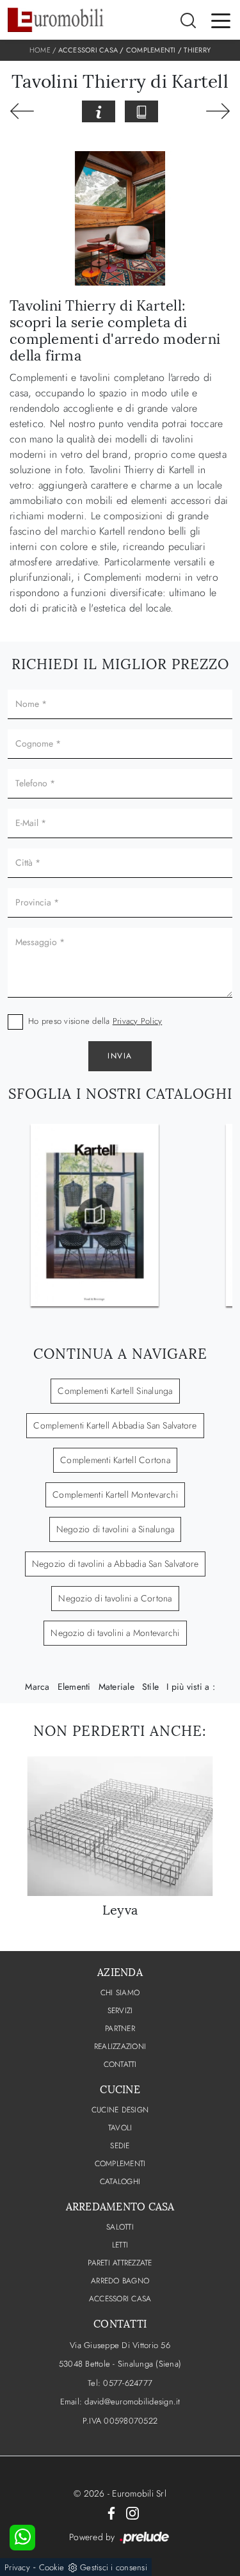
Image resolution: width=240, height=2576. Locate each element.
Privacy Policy (138, 1021)
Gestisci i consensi (114, 2567)
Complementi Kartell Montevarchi (115, 1495)
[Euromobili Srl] (56, 20)
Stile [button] (150, 1687)
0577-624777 (128, 2383)
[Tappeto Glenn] (22, 111)
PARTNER (120, 2029)
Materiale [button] (116, 1687)
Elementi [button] (74, 1687)
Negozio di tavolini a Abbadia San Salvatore (116, 1564)
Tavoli (120, 2128)
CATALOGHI (120, 2182)
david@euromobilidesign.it (132, 2402)
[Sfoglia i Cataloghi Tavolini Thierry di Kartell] (141, 111)
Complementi (151, 50)
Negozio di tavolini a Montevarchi (115, 1633)
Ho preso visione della (95, 1021)
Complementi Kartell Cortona (115, 1460)
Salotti (120, 2227)
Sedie (120, 2146)
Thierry (197, 50)
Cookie (52, 2567)
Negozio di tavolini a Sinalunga (116, 1529)
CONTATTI (120, 2064)
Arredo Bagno (120, 2281)
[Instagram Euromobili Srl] (132, 2513)
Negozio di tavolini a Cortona (115, 1598)
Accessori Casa (88, 50)
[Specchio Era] (218, 111)
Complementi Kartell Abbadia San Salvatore (115, 1425)
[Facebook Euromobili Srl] (111, 2513)
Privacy (17, 2567)
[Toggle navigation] (221, 20)
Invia (120, 1056)
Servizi (120, 2011)
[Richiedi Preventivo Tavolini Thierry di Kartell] (99, 111)
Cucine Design (120, 2110)
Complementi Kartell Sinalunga (115, 1391)
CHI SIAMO (120, 1993)
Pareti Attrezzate (120, 2263)
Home (40, 50)
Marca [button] (37, 1687)
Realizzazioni (120, 2046)
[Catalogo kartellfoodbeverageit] (95, 1215)
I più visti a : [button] (191, 1687)
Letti (120, 2245)
